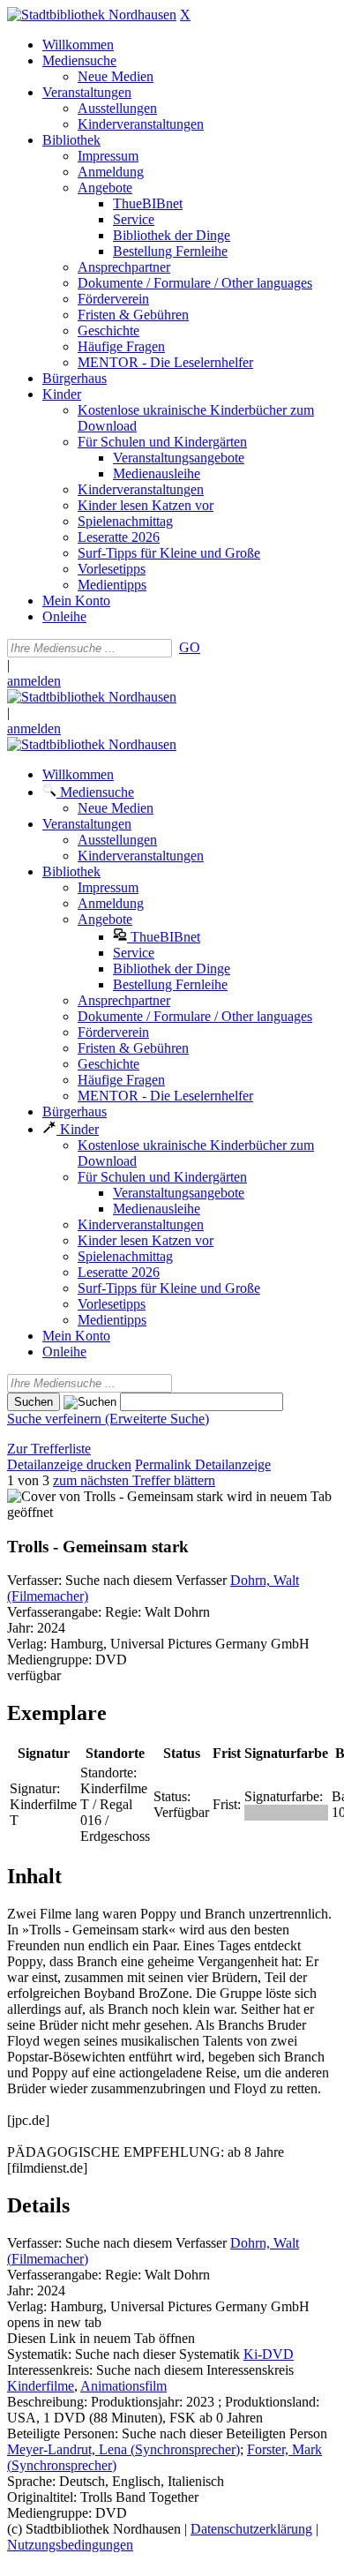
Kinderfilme (41, 2386)
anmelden (34, 681)
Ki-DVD (269, 2354)
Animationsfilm (123, 2386)
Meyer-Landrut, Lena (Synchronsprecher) (123, 2449)
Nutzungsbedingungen (70, 2545)
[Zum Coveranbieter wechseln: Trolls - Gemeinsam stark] (115, 1496)
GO (190, 647)
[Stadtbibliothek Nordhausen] (92, 15)
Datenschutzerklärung (251, 2529)
